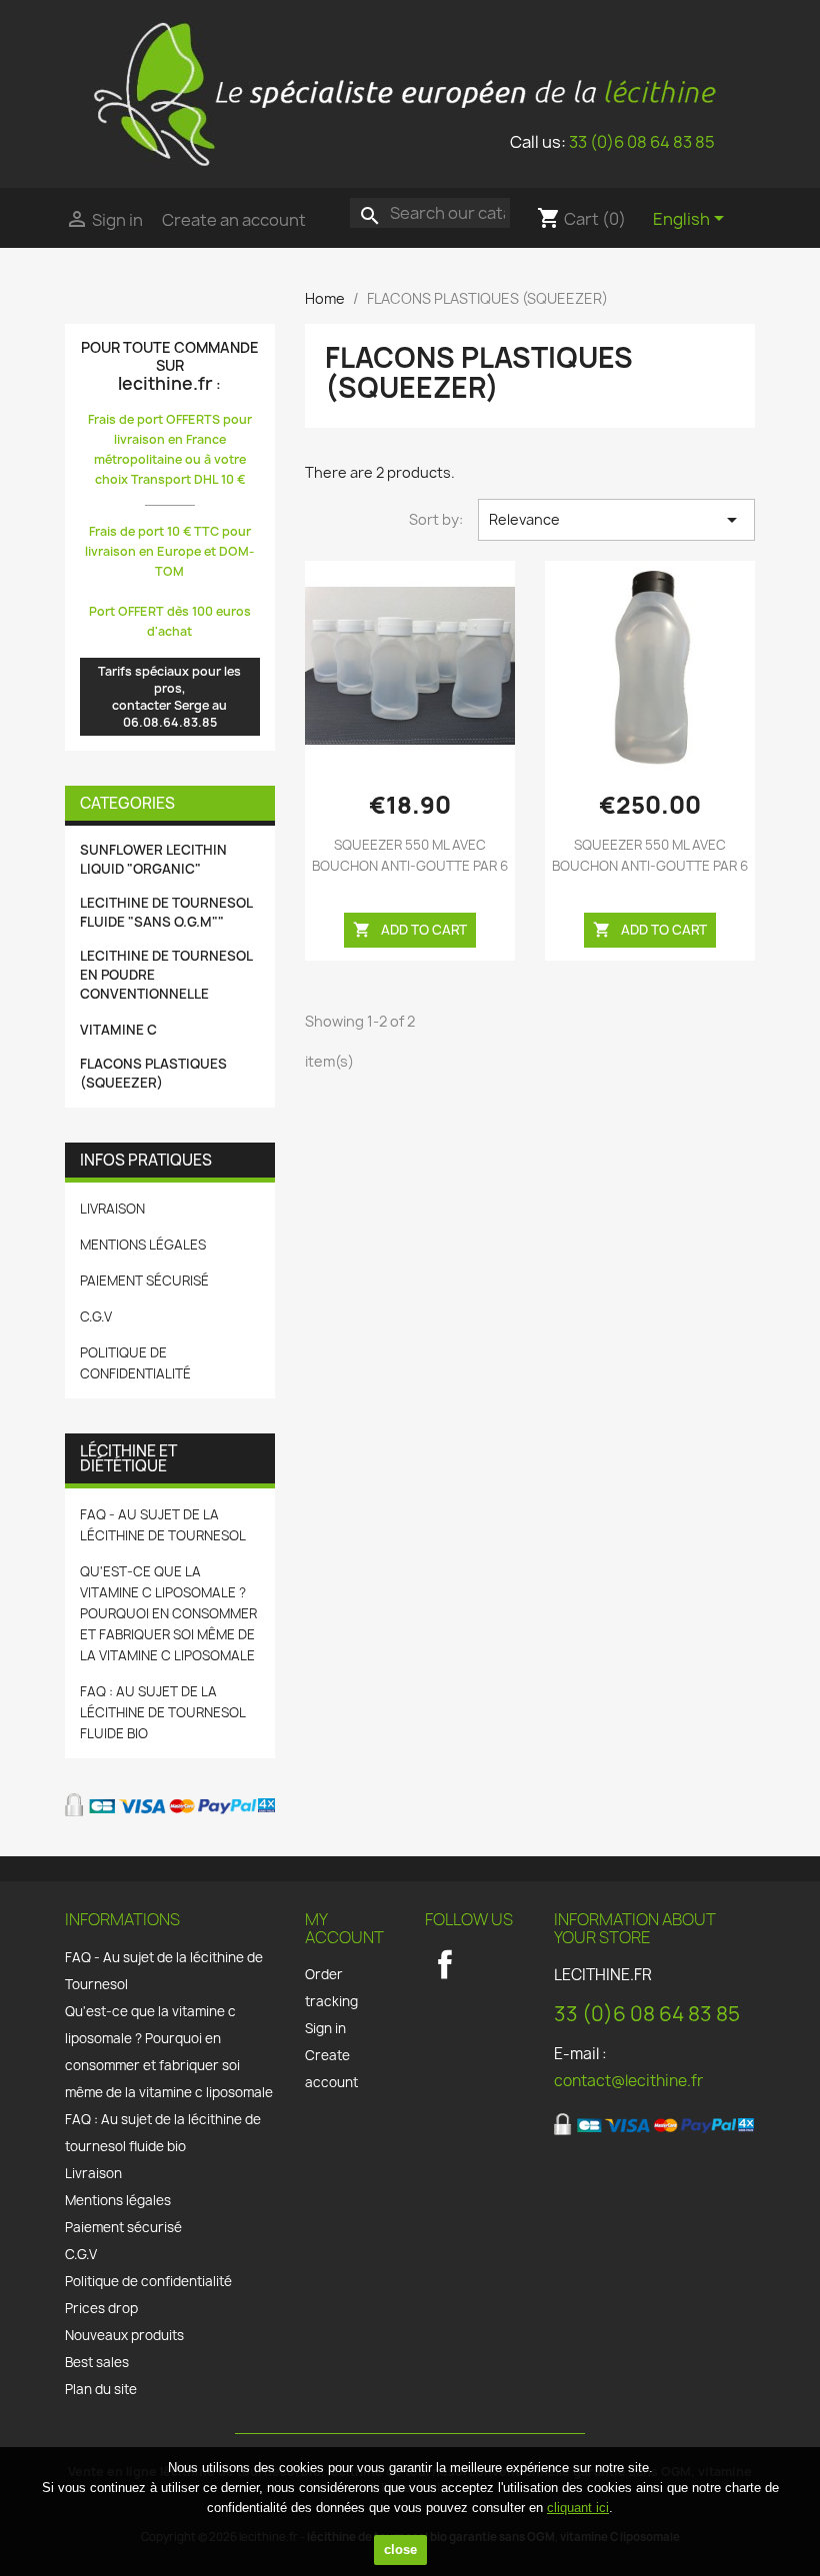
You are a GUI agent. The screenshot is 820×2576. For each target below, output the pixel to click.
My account (344, 1928)
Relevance (616, 520)
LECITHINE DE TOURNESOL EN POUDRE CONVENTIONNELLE (166, 975)
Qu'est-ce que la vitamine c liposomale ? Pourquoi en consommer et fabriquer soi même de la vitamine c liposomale (168, 1613)
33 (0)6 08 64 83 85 (642, 142)
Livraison (112, 1209)
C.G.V (96, 1316)
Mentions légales (143, 1245)
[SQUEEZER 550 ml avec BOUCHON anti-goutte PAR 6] (410, 666)
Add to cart (410, 930)
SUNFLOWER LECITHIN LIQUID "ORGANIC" (153, 859)
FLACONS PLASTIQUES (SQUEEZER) (153, 1073)
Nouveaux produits (124, 2335)
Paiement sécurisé (144, 1281)
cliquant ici (578, 2508)
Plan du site (101, 2389)
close (400, 2550)
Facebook (445, 1964)
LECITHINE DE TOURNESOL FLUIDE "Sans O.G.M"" (166, 912)
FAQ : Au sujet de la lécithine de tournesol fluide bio (162, 1712)
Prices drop (101, 2308)
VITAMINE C (118, 1030)
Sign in (325, 2028)
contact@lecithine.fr (628, 2081)
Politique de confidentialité (148, 2281)
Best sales (97, 2362)
